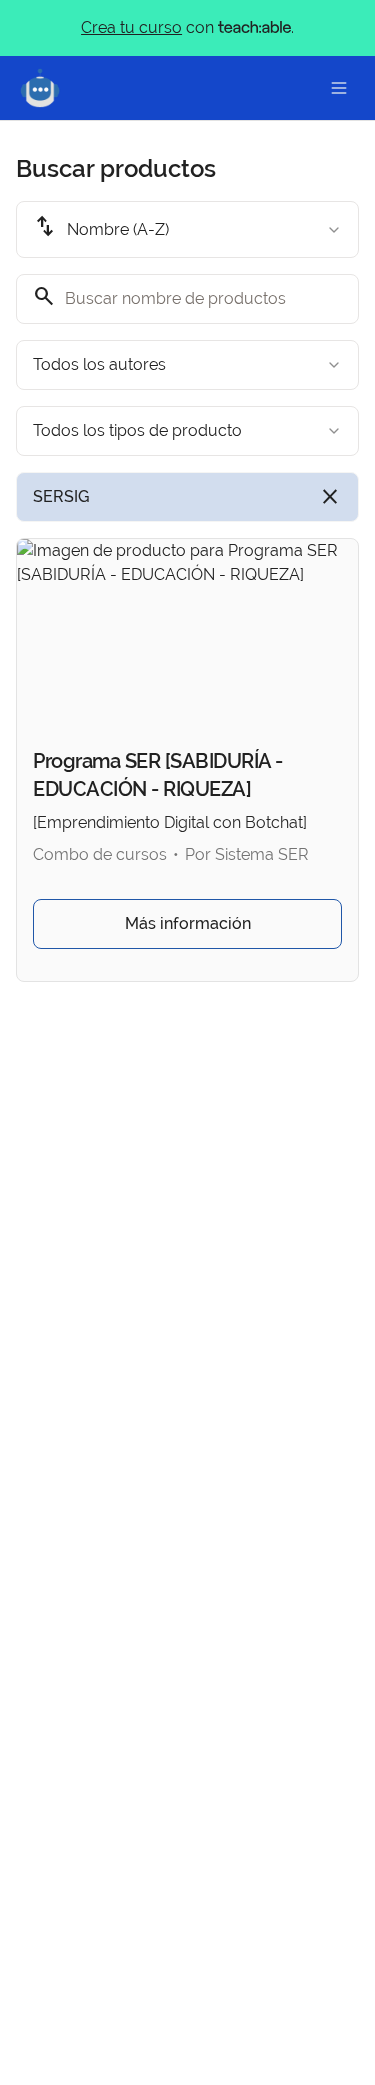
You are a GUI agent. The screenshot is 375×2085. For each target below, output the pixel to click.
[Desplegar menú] (339, 88)
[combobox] (187, 229)
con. (187, 27)
